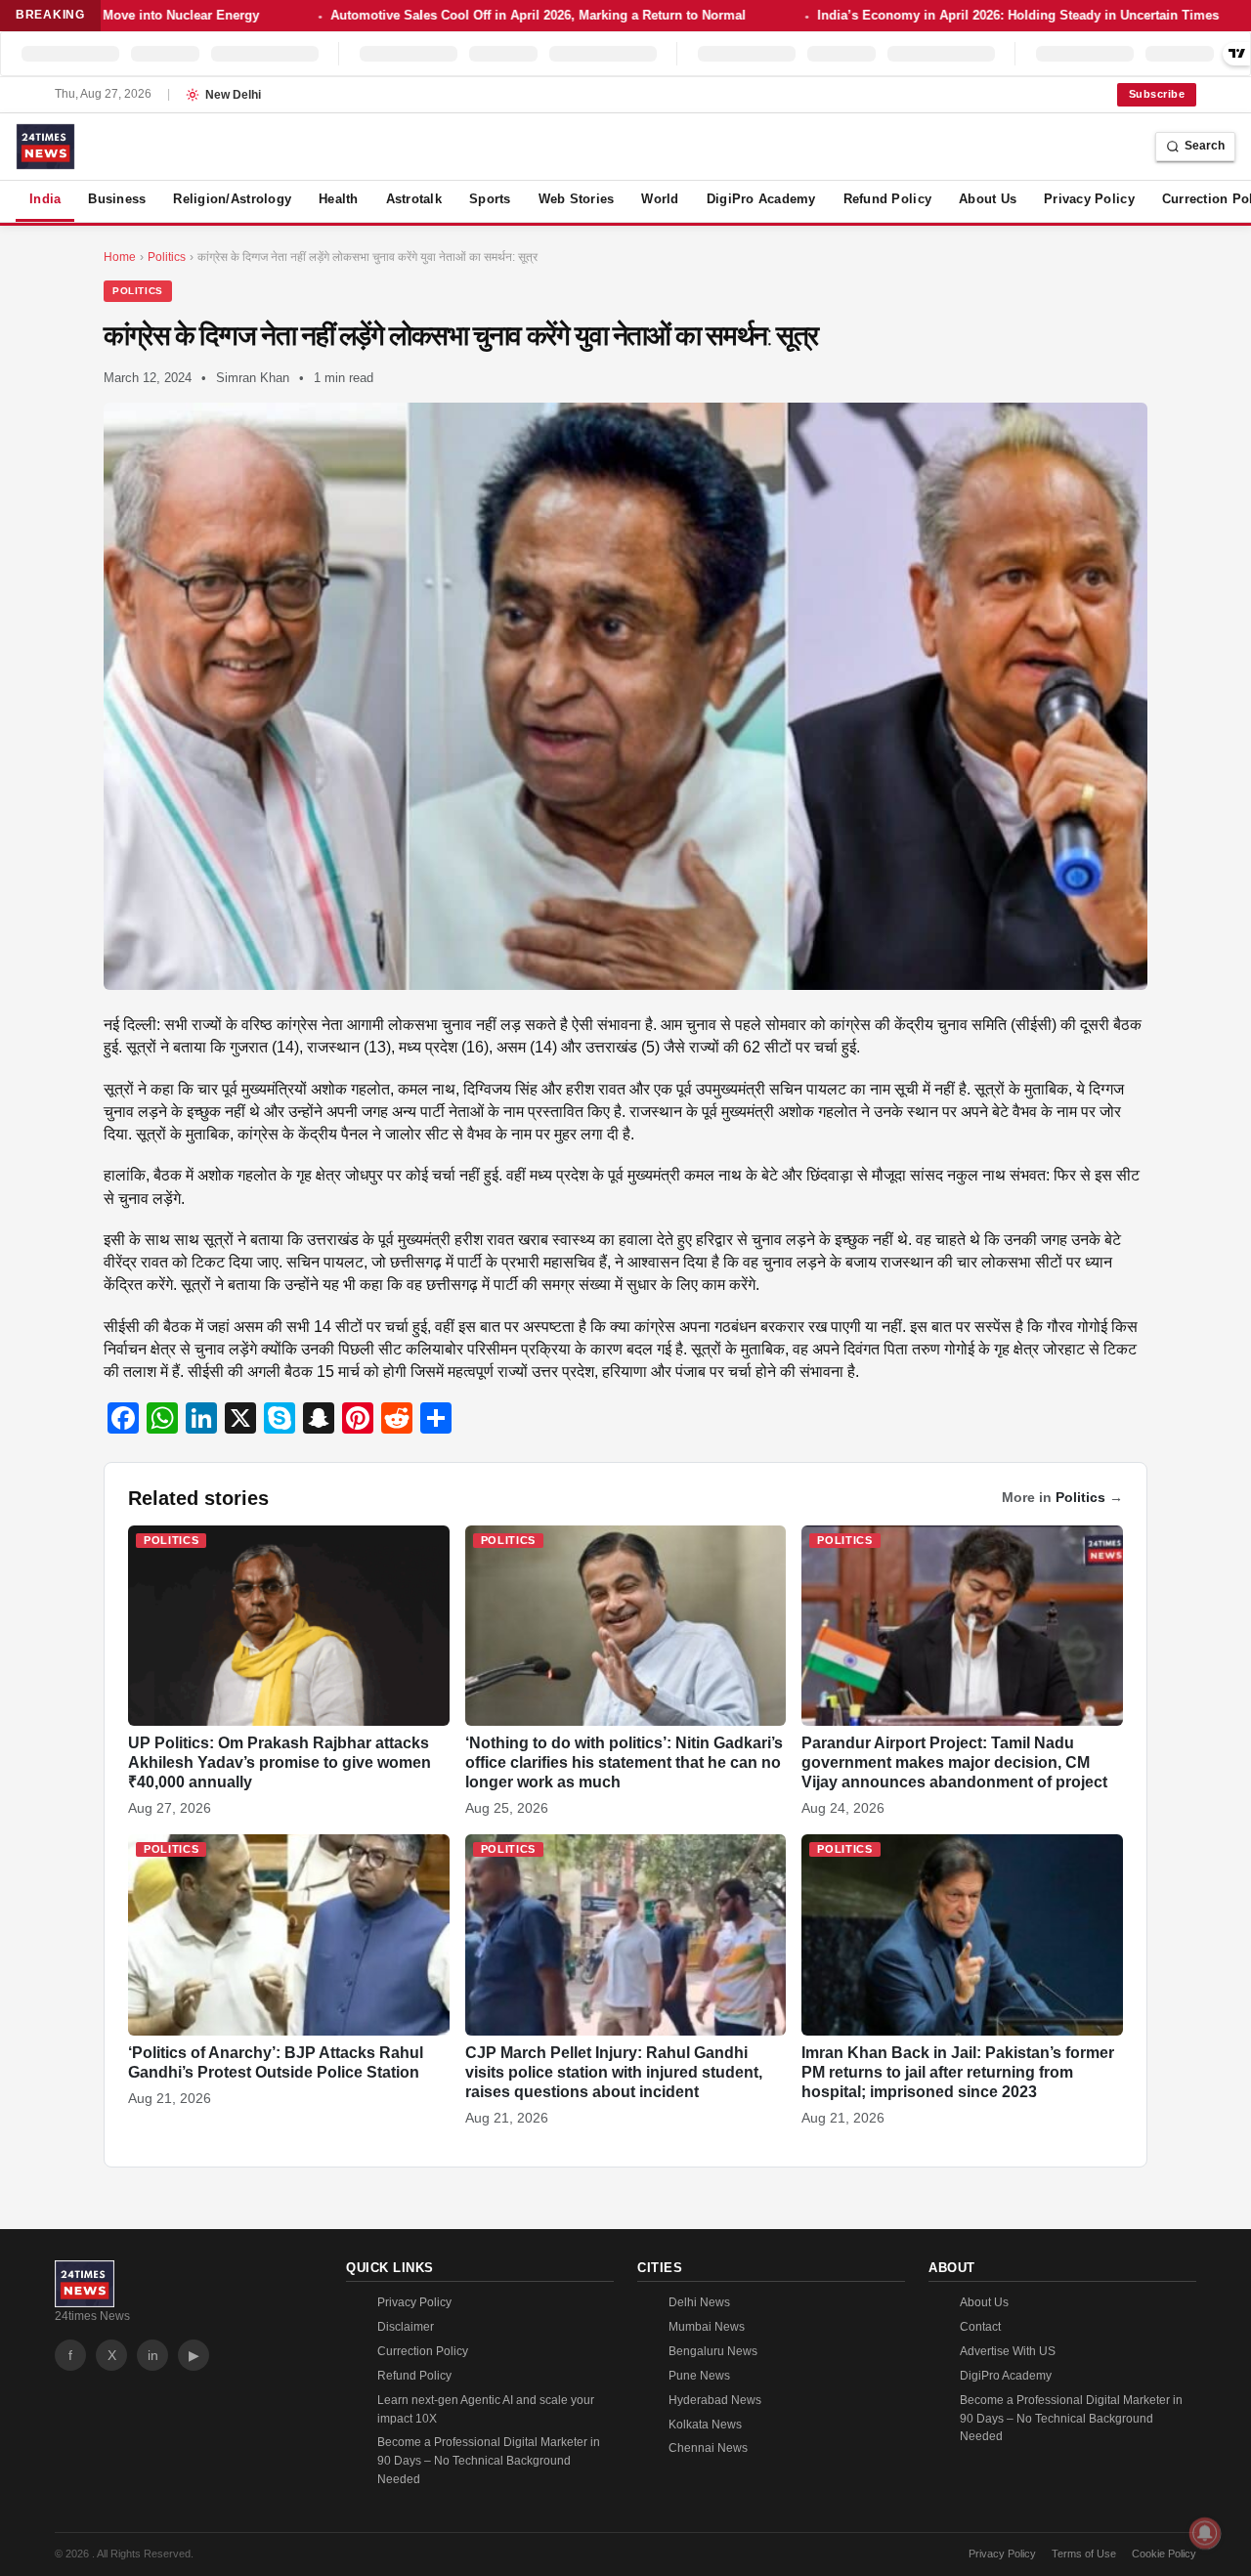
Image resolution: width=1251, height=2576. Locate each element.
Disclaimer (406, 2327)
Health (339, 199)
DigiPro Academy (761, 199)
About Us (988, 199)
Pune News (699, 2376)
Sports (490, 199)
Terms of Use (1084, 2554)
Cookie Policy (1164, 2554)
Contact (980, 2327)
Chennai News (708, 2448)
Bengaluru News (713, 2351)
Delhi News (699, 2302)
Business (117, 199)
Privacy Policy (1089, 199)
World (660, 199)
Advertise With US (1008, 2351)
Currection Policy (423, 2351)
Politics (138, 291)
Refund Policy (887, 199)
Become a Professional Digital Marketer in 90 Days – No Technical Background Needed (489, 2461)
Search (1205, 146)
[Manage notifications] (1205, 2533)
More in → (1062, 1497)
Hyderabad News (715, 2400)
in (153, 2355)
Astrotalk (414, 199)
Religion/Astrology (232, 199)
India (45, 199)
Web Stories (577, 199)
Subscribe (1157, 94)
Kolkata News (705, 2425)
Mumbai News (707, 2327)
